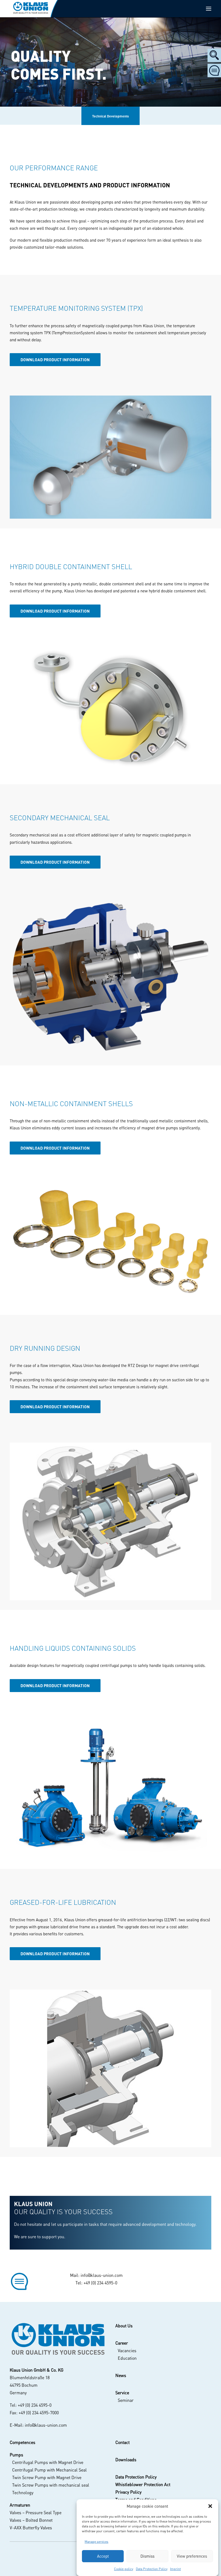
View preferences (192, 2556)
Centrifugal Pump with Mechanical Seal (49, 2470)
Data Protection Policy (152, 2569)
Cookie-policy (124, 2569)
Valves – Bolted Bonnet (31, 2520)
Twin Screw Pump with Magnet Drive (47, 2477)
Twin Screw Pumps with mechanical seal (51, 2485)
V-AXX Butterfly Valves (31, 2528)
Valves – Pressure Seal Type (36, 2512)
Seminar (126, 2400)
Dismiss (147, 2556)
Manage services (96, 2542)
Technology (23, 2492)
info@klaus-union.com (102, 2275)
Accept (103, 2556)
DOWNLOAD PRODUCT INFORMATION (55, 360)
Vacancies (127, 2350)
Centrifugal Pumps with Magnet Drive (48, 2462)
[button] (210, 2506)
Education (127, 2358)
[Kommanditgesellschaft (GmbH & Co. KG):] (58, 2339)
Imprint (175, 2569)
